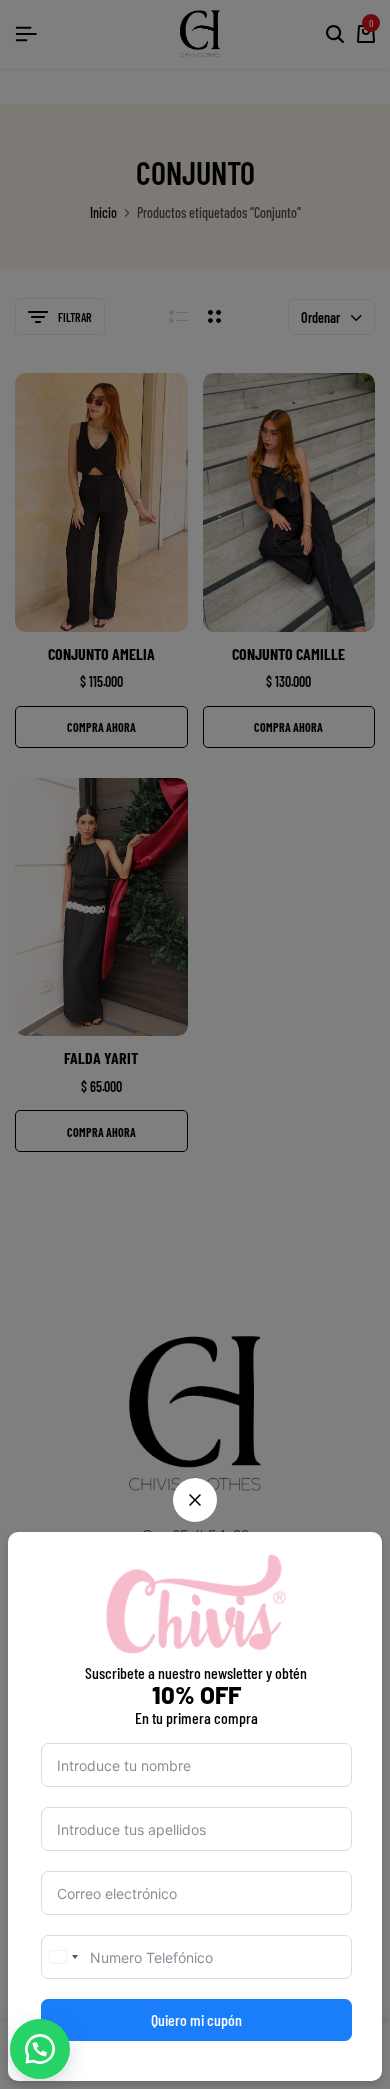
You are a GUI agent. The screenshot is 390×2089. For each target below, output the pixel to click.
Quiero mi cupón (196, 2019)
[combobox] (63, 1957)
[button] (40, 2049)
